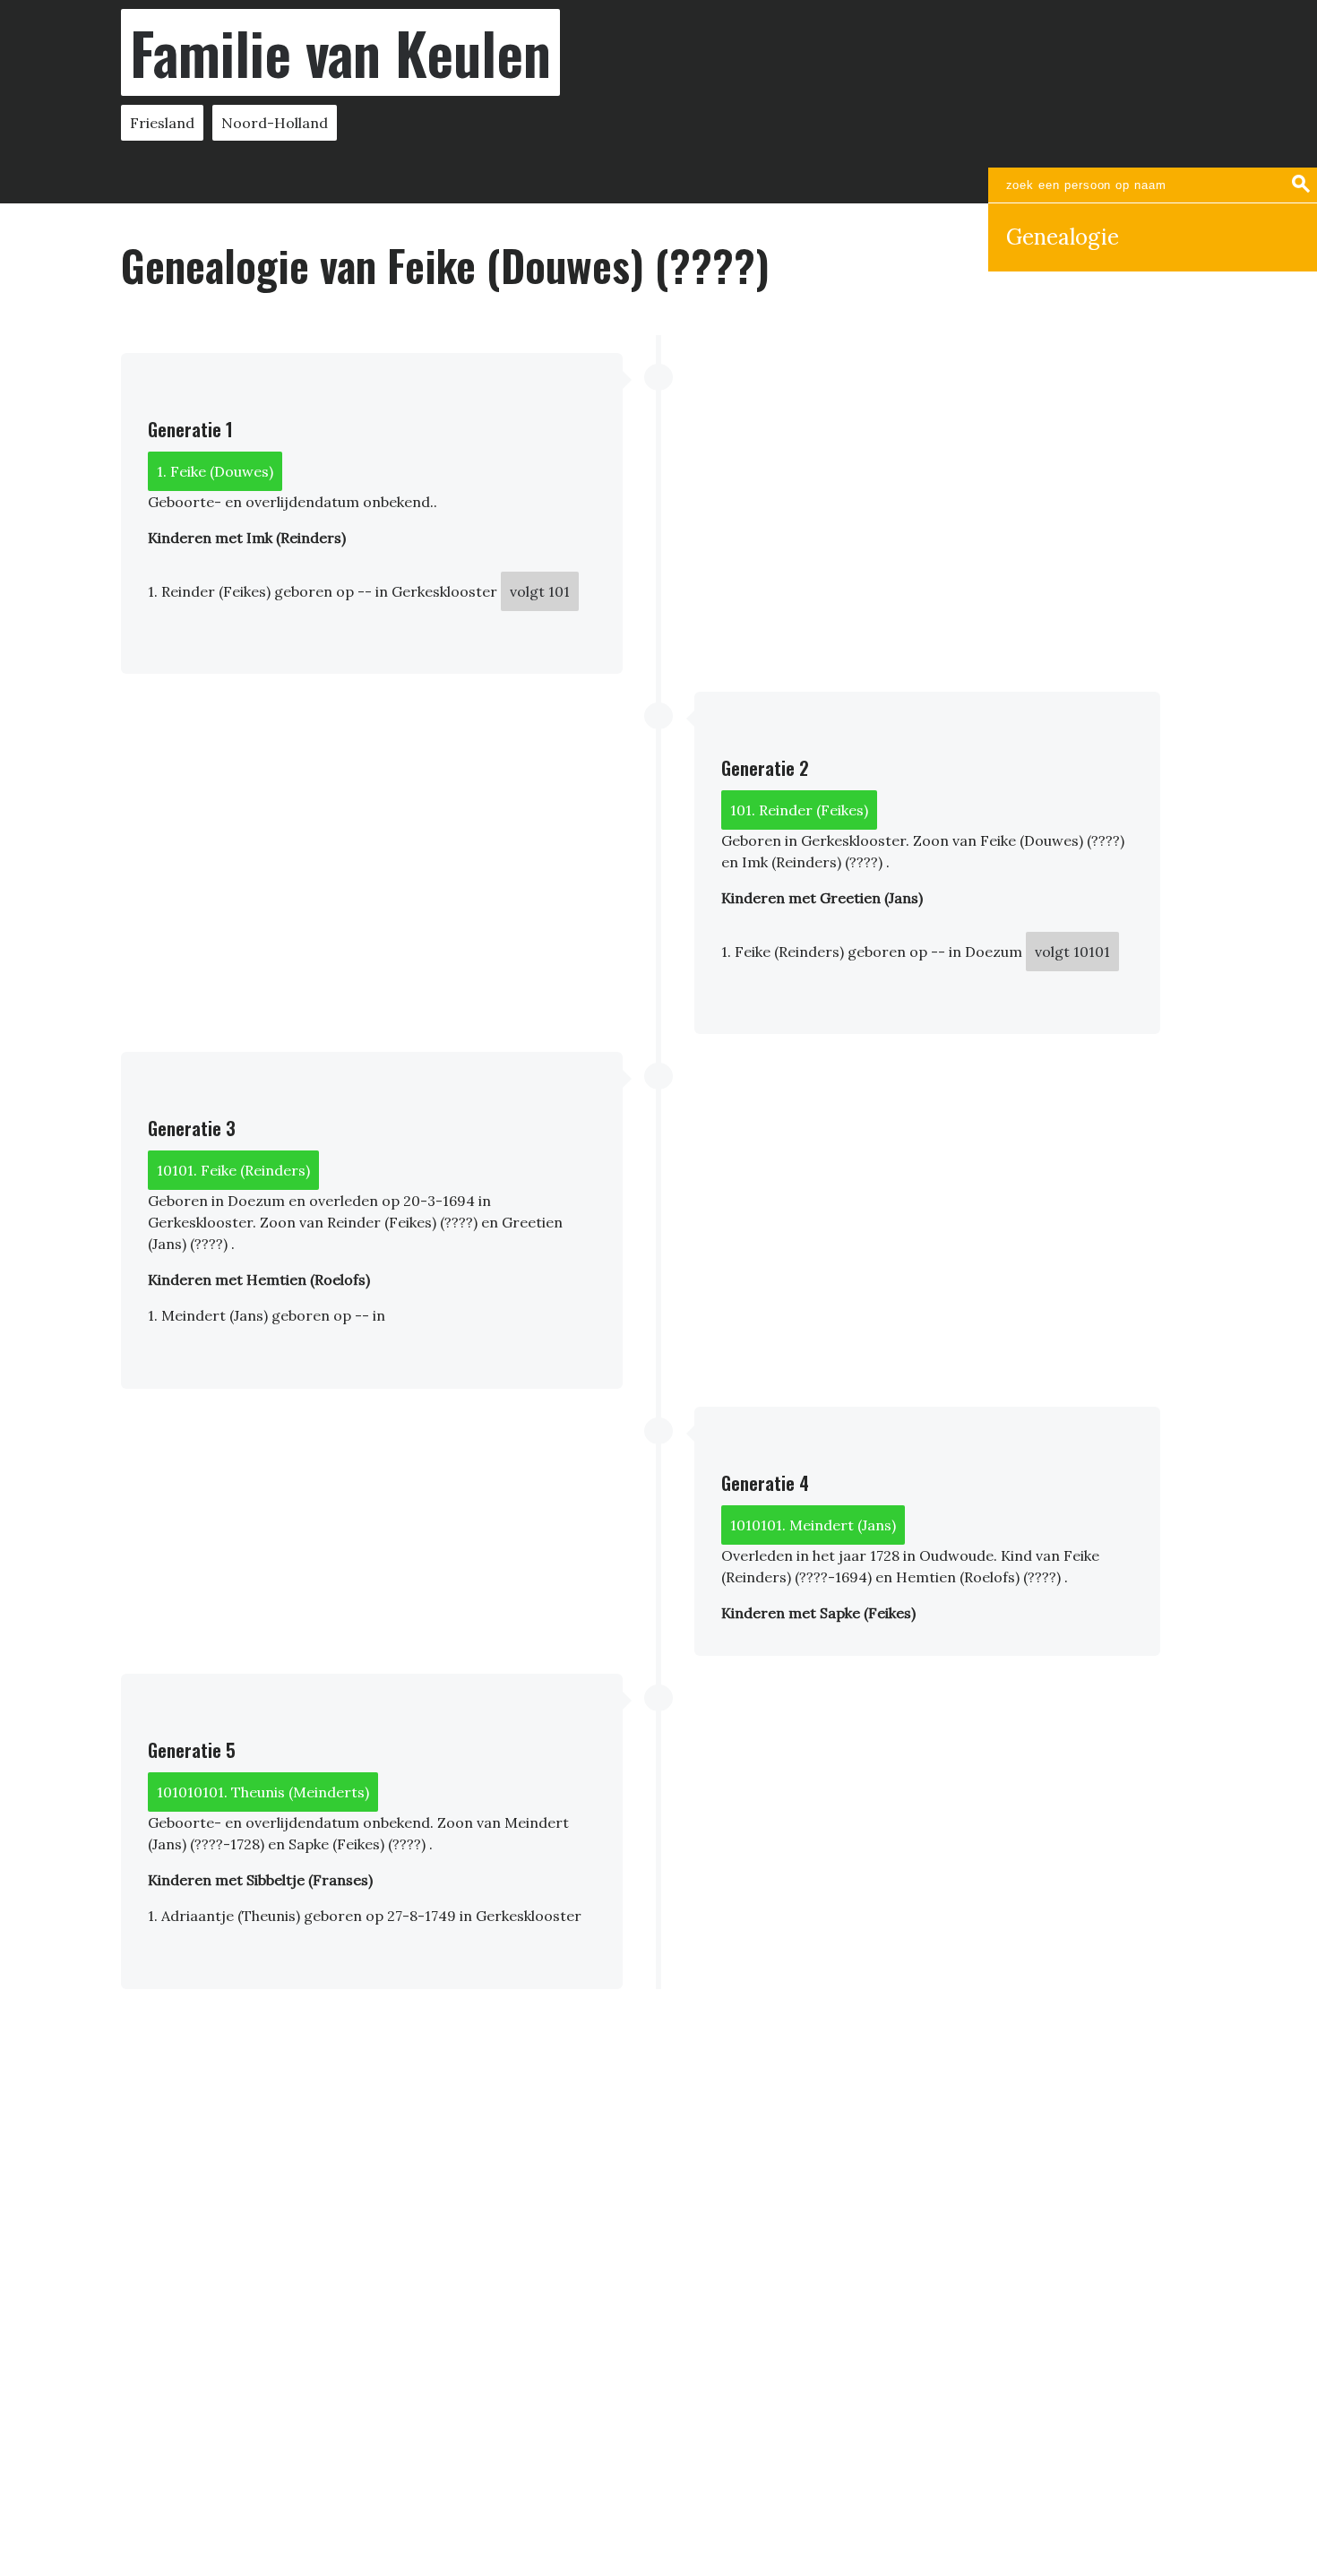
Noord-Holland (275, 123)
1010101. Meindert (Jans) (813, 1525)
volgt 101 (540, 591)
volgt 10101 (1072, 952)
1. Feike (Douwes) (215, 471)
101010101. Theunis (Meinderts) (263, 1792)
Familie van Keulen (340, 52)
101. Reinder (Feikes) (799, 810)
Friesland (162, 123)
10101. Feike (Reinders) (233, 1170)
